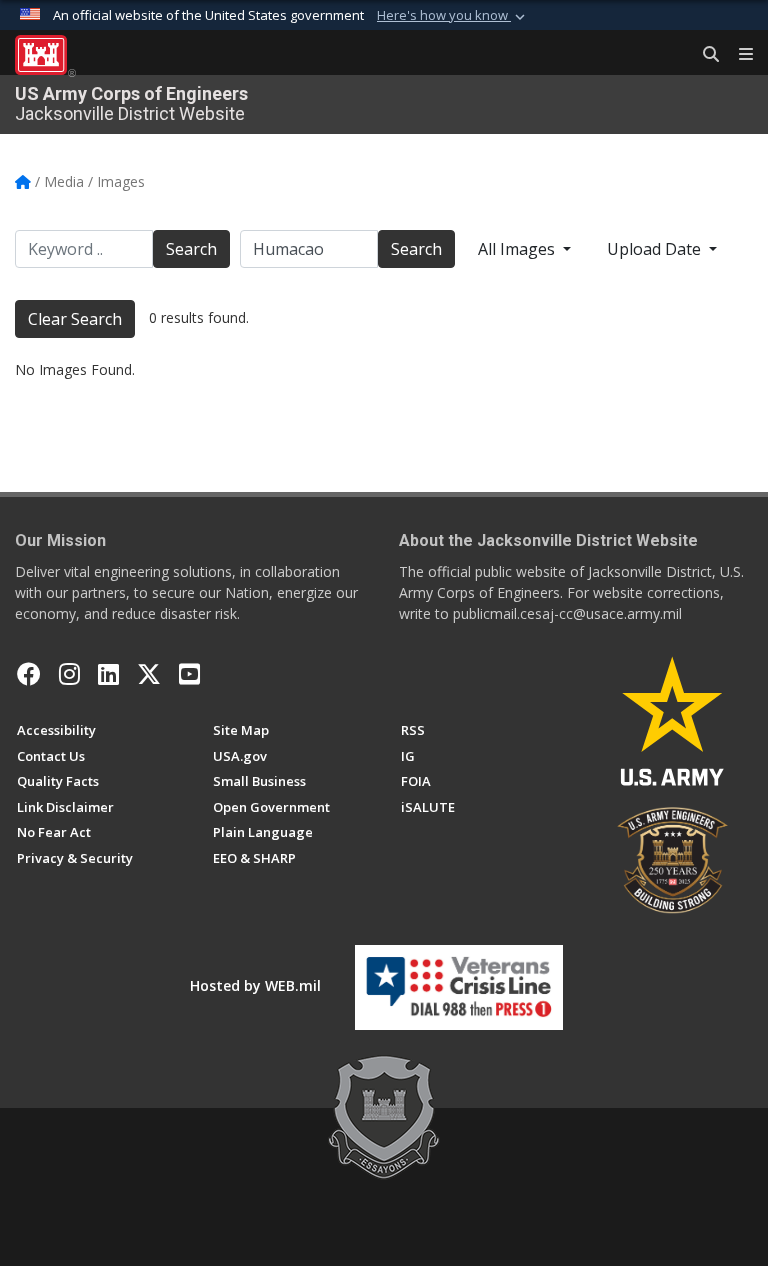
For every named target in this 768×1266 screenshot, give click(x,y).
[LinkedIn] (108, 674)
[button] (453, 16)
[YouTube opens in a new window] (189, 674)
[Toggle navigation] (738, 55)
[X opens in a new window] (149, 674)
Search (191, 249)
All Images (518, 249)
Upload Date (656, 249)
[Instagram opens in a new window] (69, 674)
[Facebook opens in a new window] (29, 674)
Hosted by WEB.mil (255, 985)
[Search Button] (704, 55)
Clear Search (75, 319)
